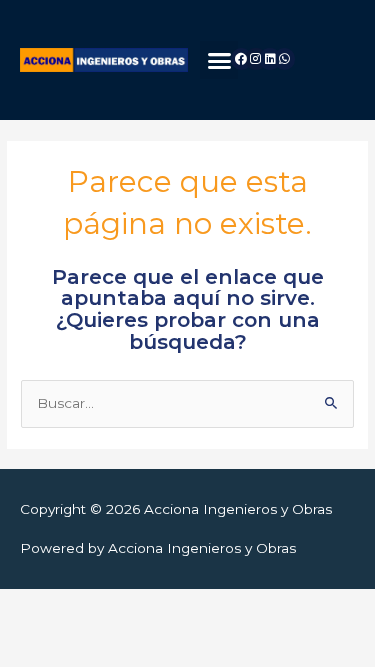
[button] (219, 60)
